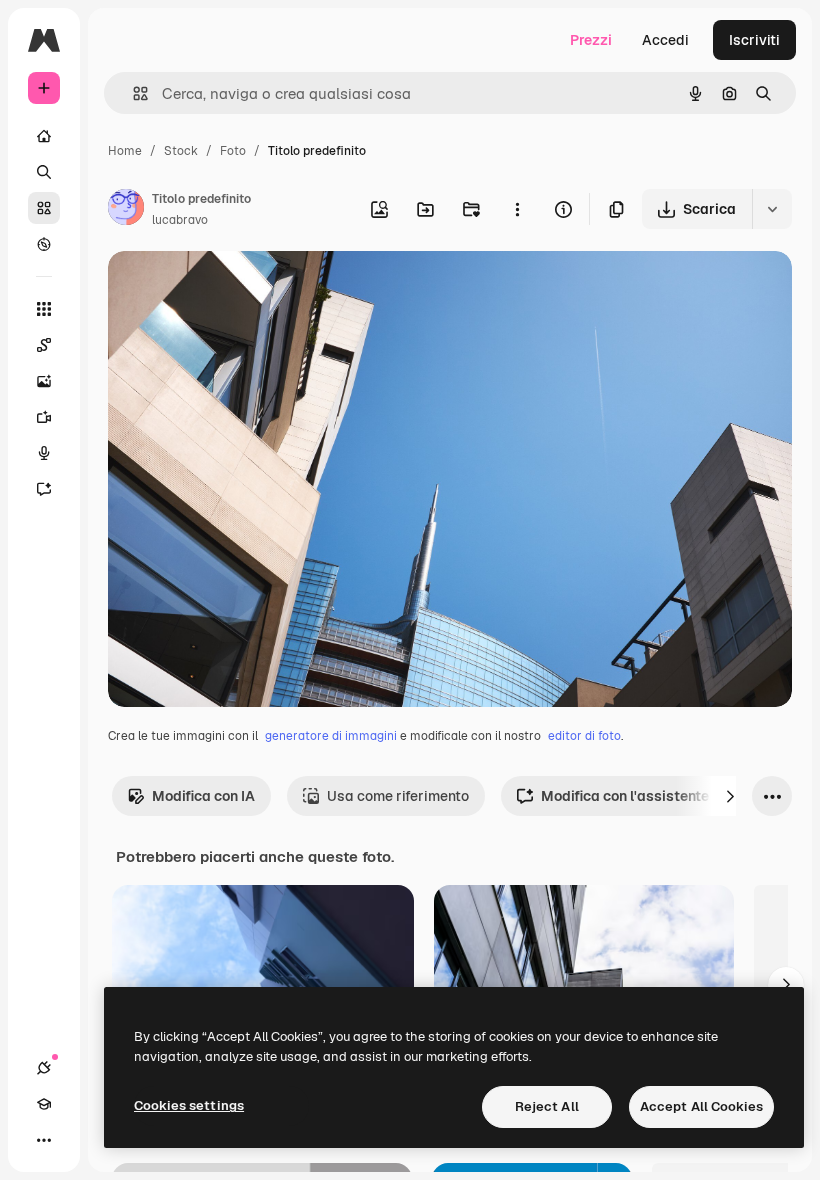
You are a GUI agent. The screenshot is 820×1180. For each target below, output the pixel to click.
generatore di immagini (331, 736)
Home (125, 151)
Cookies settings (189, 1105)
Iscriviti (754, 40)
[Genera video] (44, 417)
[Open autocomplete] (132, 93)
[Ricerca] (44, 172)
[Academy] (44, 1104)
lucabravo (180, 220)
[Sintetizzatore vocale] (44, 453)
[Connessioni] (44, 1068)
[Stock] (44, 208)
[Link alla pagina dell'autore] (126, 210)
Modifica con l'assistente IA (633, 796)
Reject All (547, 1106)
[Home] (44, 136)
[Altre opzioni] (517, 209)
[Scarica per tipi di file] (772, 209)
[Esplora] (44, 244)
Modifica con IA (203, 796)
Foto (233, 151)
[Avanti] (730, 796)
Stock (181, 151)
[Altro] (44, 1140)
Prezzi (591, 40)
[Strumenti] (44, 309)
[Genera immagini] (44, 381)
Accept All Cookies (701, 1106)
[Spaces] (44, 345)
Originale (240, 289)
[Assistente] (44, 489)
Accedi (665, 40)
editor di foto (584, 736)
